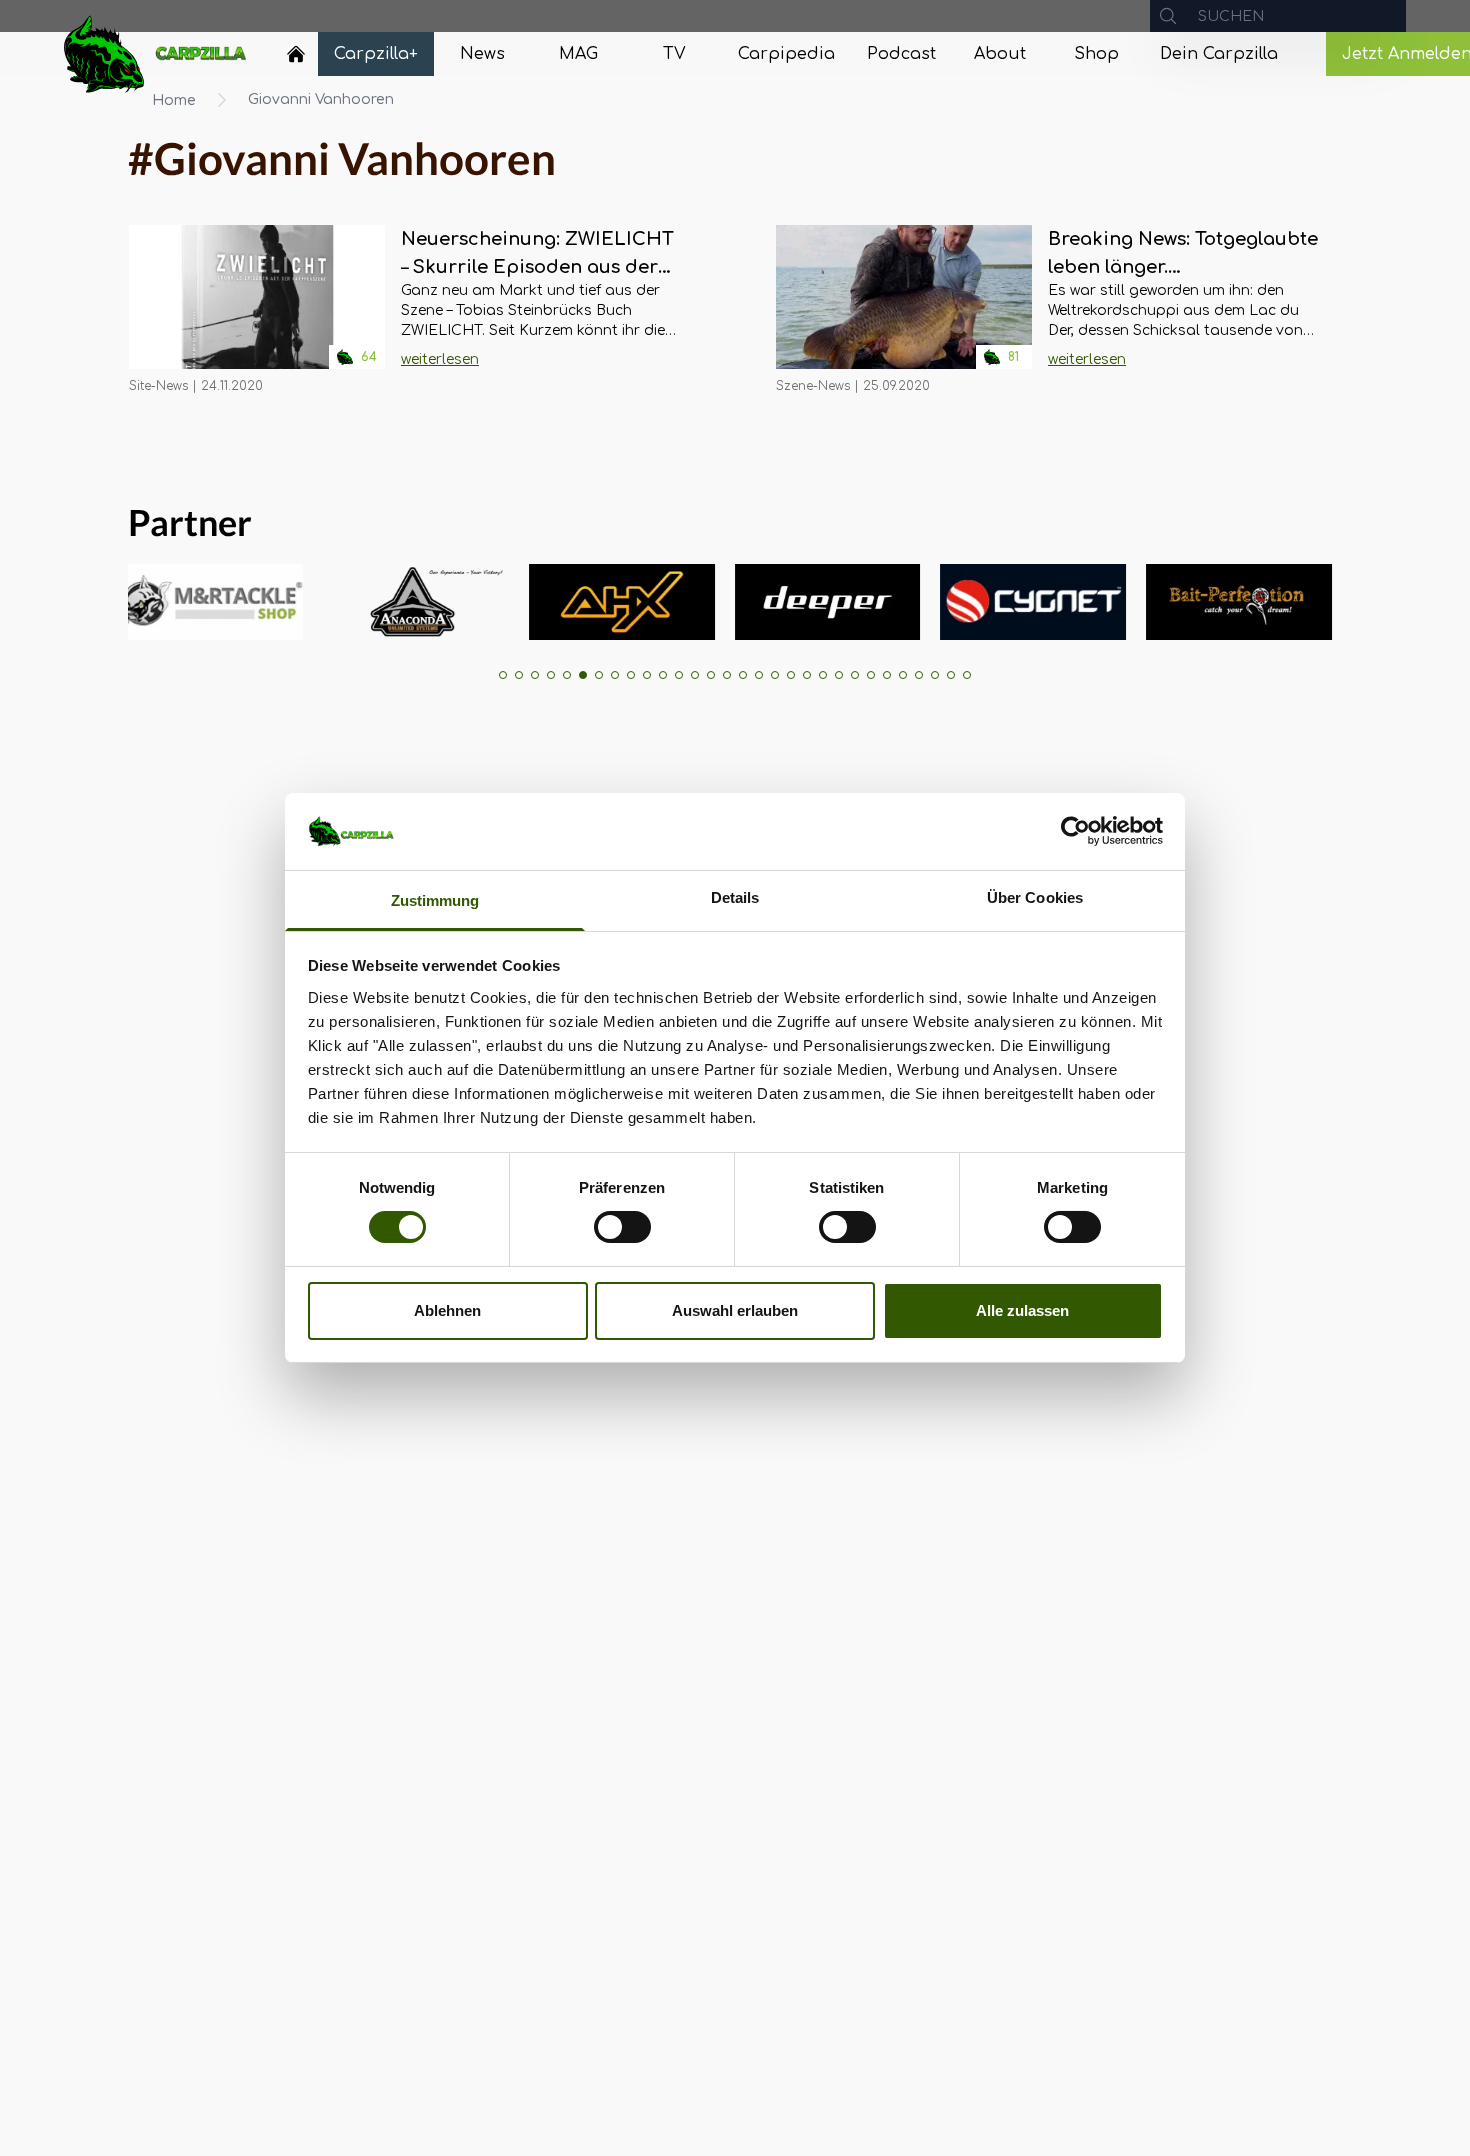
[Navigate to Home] (296, 59)
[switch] (622, 1227)
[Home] (296, 54)
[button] (503, 675)
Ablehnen (447, 1310)
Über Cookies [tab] (1035, 897)
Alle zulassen (1022, 1310)
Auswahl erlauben (735, 1310)
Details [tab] (735, 897)
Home (174, 100)
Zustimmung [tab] (435, 900)
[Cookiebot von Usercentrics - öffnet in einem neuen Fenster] (1075, 831)
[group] (163, 602)
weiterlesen (440, 359)
